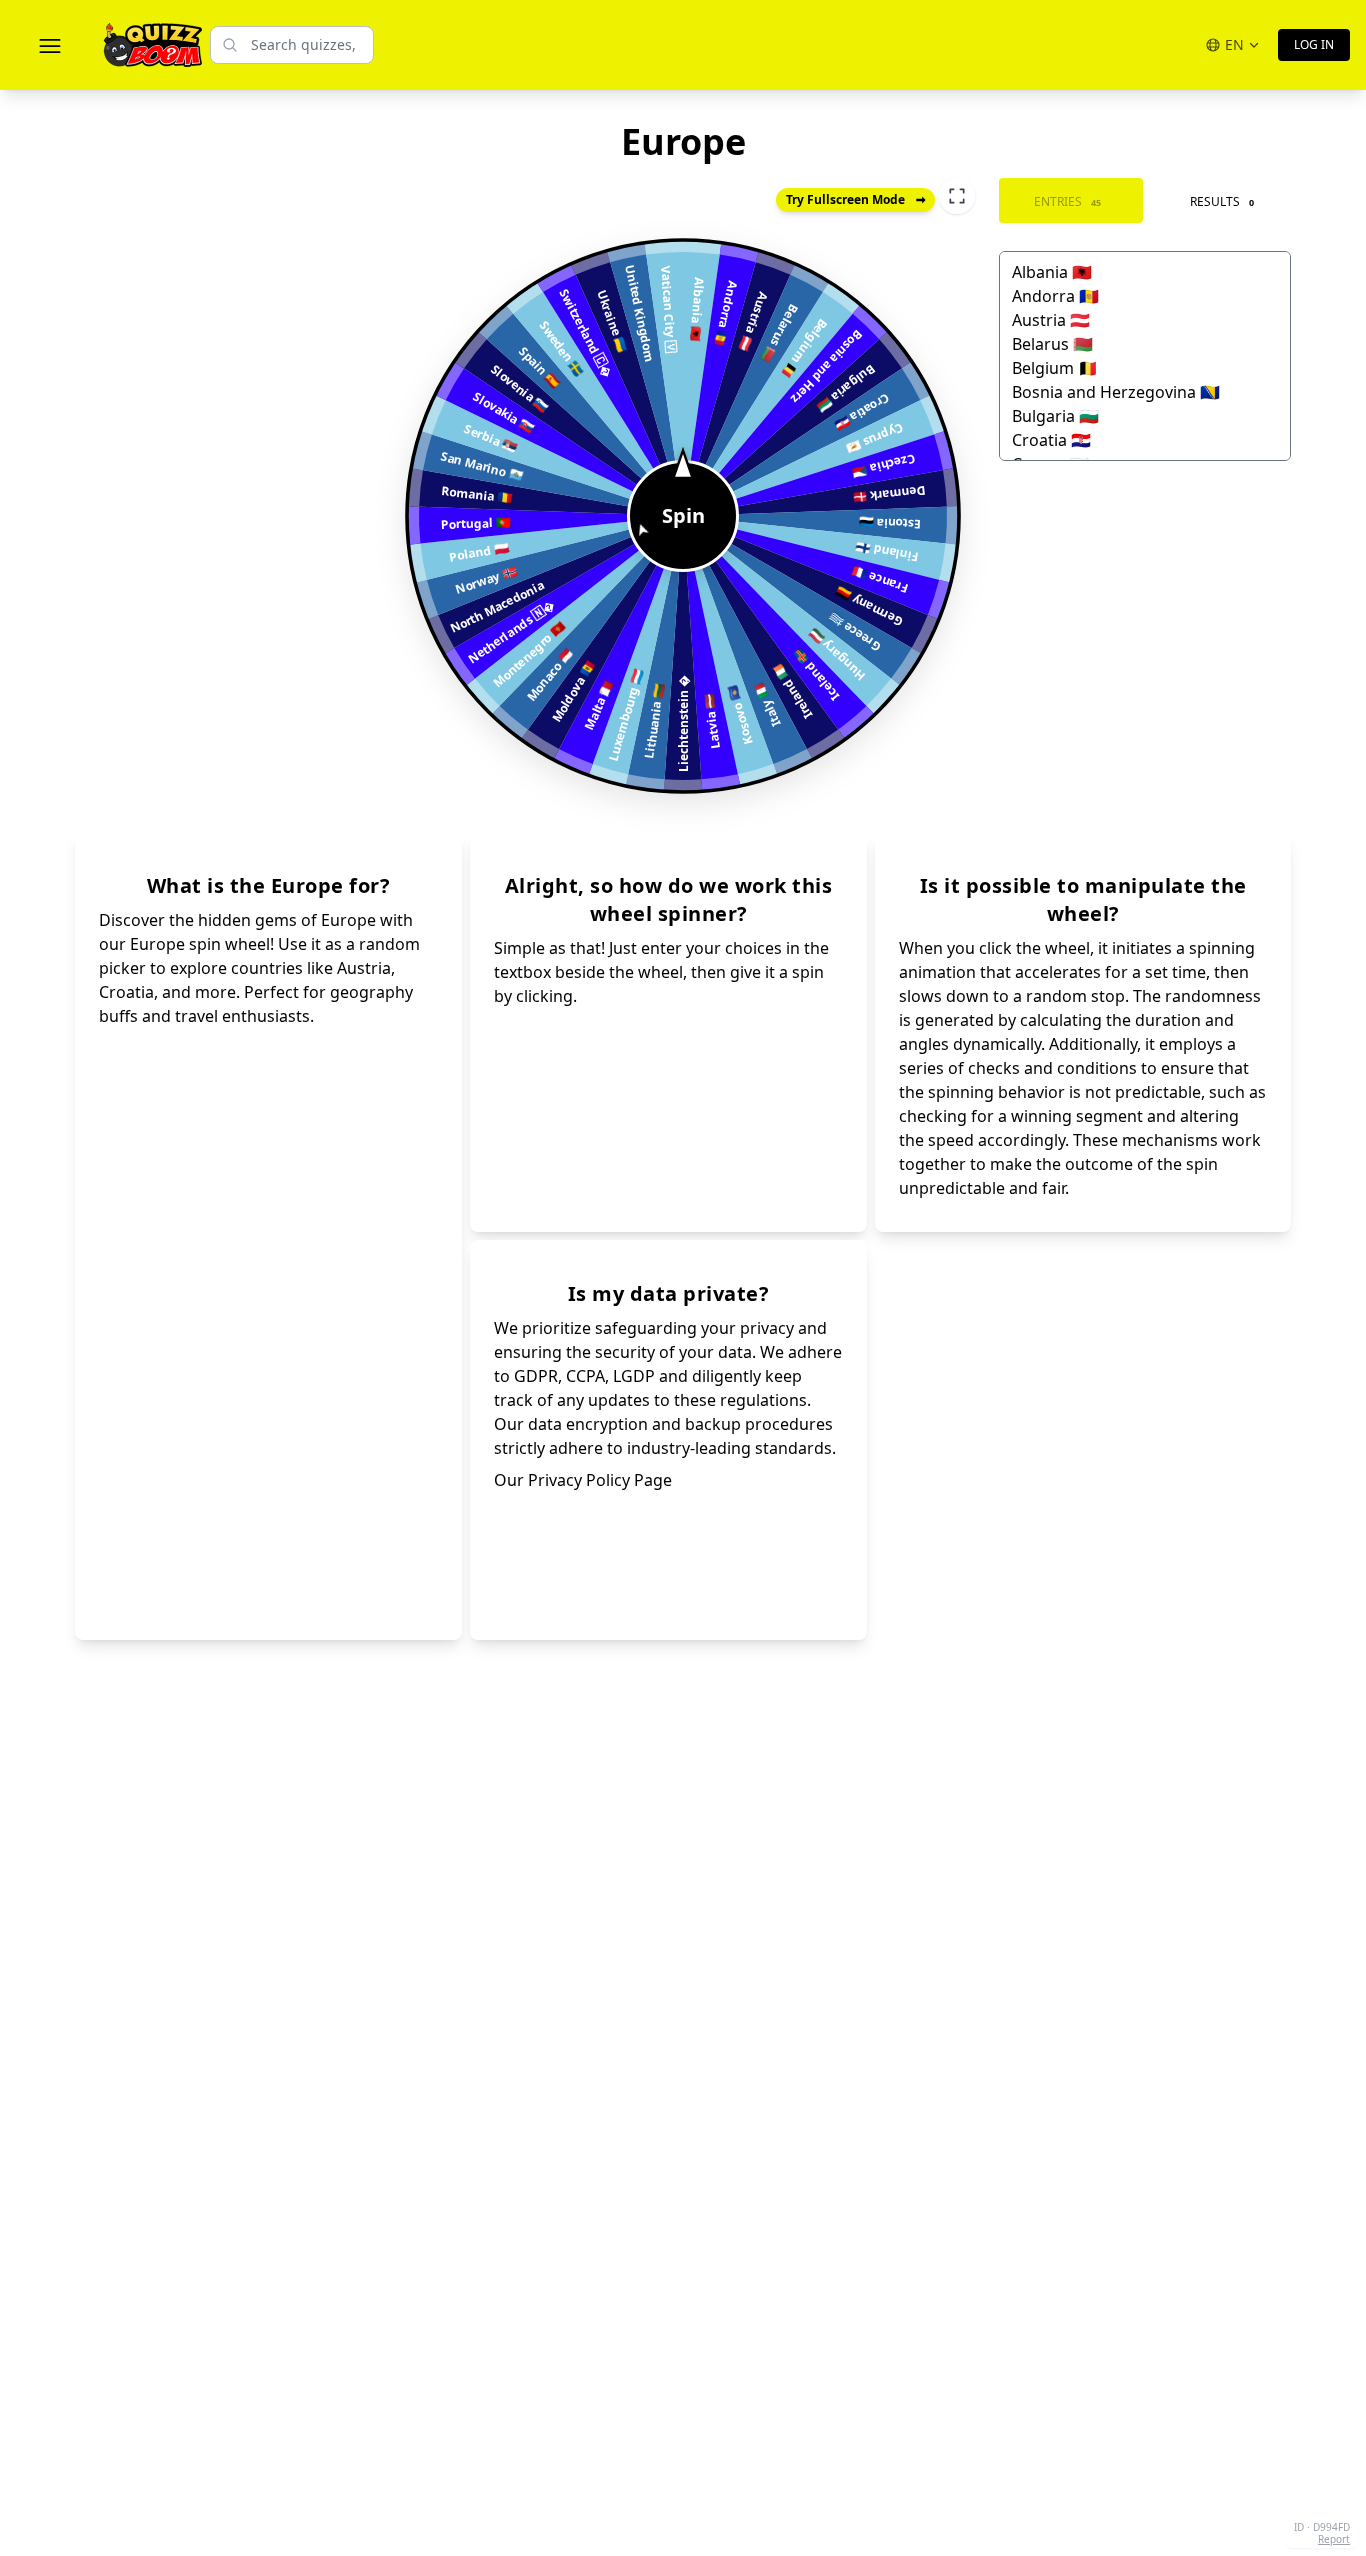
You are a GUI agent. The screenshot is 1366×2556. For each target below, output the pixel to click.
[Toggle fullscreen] (957, 196)
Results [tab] (1222, 201)
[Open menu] (50, 45)
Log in (1314, 44)
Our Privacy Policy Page (583, 1480)
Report (1334, 2539)
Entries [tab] (1067, 201)
